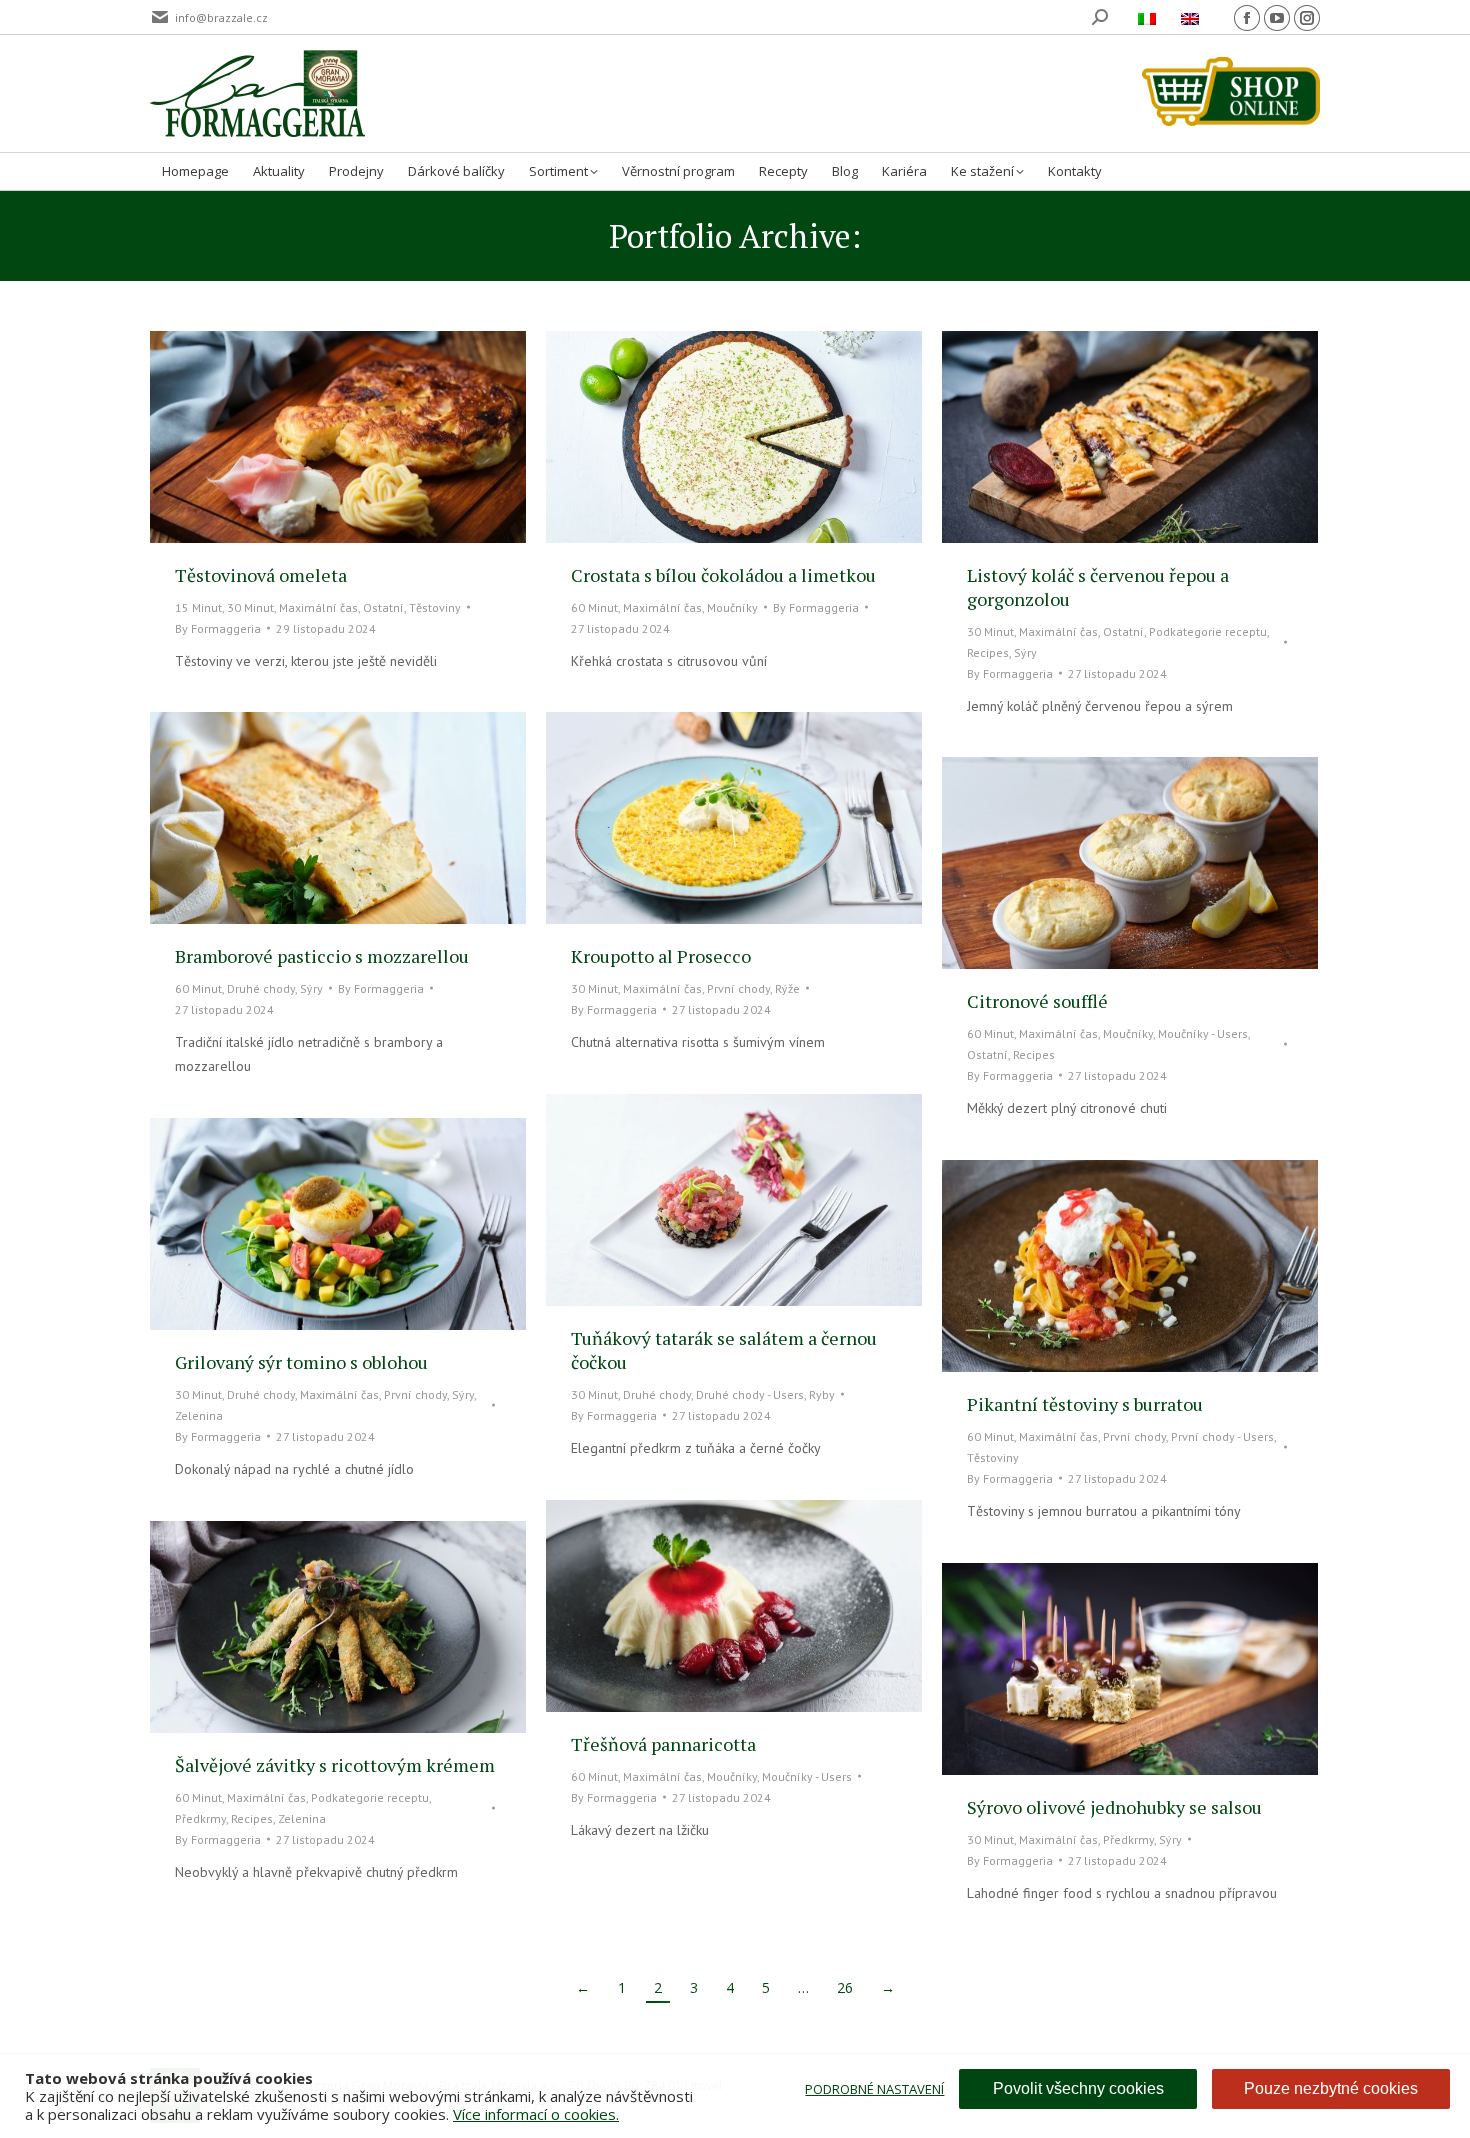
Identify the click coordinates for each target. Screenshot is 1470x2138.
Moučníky (732, 607)
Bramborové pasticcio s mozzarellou (322, 956)
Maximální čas (318, 607)
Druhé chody (261, 988)
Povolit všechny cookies (1078, 2088)
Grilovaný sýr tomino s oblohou (301, 1362)
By (218, 628)
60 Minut (594, 607)
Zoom (311, 437)
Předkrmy (200, 1818)
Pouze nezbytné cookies (1331, 2088)
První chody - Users (1222, 1436)
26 (845, 1987)
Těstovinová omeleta (261, 575)
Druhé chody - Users (750, 1394)
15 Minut (198, 607)
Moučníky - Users (1203, 1033)
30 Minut (250, 607)
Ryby (822, 1394)
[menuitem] (1149, 17)
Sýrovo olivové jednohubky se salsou (1114, 1807)
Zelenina (199, 1415)
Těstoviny (435, 607)
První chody (738, 988)
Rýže (787, 988)
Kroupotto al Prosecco (661, 956)
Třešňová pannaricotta (663, 1744)
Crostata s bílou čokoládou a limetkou (723, 575)
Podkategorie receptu (1208, 631)
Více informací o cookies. (536, 2114)
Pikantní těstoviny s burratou (1085, 1404)
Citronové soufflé (1037, 1001)
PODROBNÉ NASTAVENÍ (874, 2089)
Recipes (988, 652)
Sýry (1025, 652)
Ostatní (383, 607)
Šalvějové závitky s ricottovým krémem (335, 1765)
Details (365, 437)
